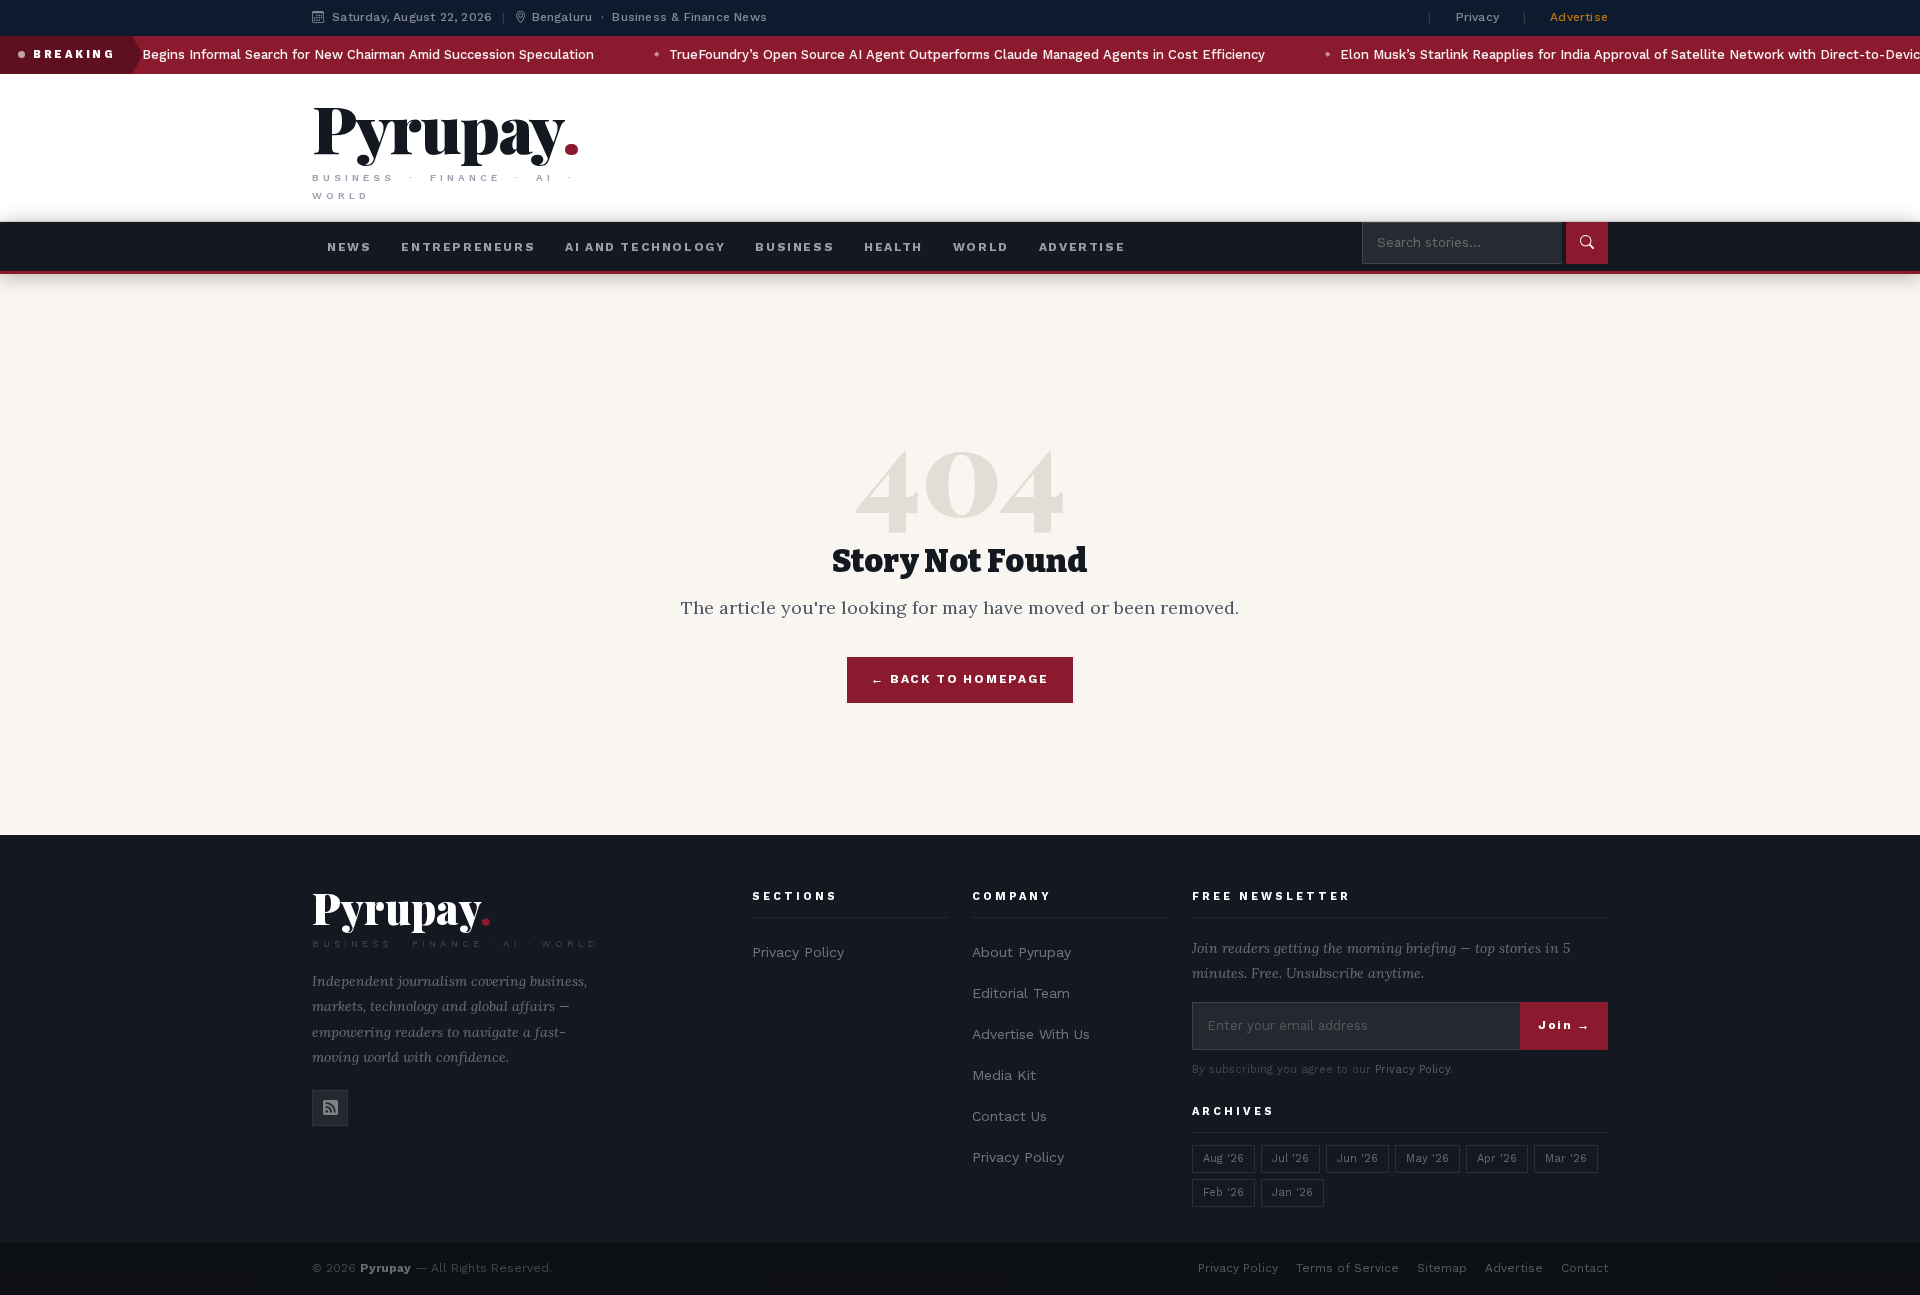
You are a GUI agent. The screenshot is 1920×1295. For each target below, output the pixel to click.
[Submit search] (1587, 242)
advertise (1082, 247)
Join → (1564, 1025)
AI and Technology (645, 247)
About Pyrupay (1021, 952)
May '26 (1427, 1158)
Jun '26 (1357, 1158)
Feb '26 (1223, 1192)
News (349, 247)
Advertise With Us (1031, 1034)
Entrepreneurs (468, 247)
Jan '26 (1292, 1192)
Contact (1584, 1268)
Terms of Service (1347, 1268)
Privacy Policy (798, 952)
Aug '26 (1223, 1158)
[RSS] (330, 1108)
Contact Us (1009, 1116)
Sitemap (1442, 1268)
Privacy (1477, 17)
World (981, 247)
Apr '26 (1497, 1158)
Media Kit (1004, 1075)
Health (893, 247)
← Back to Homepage (959, 679)
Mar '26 (1566, 1158)
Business (794, 247)
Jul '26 (1290, 1158)
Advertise (1579, 17)
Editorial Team (1021, 993)
